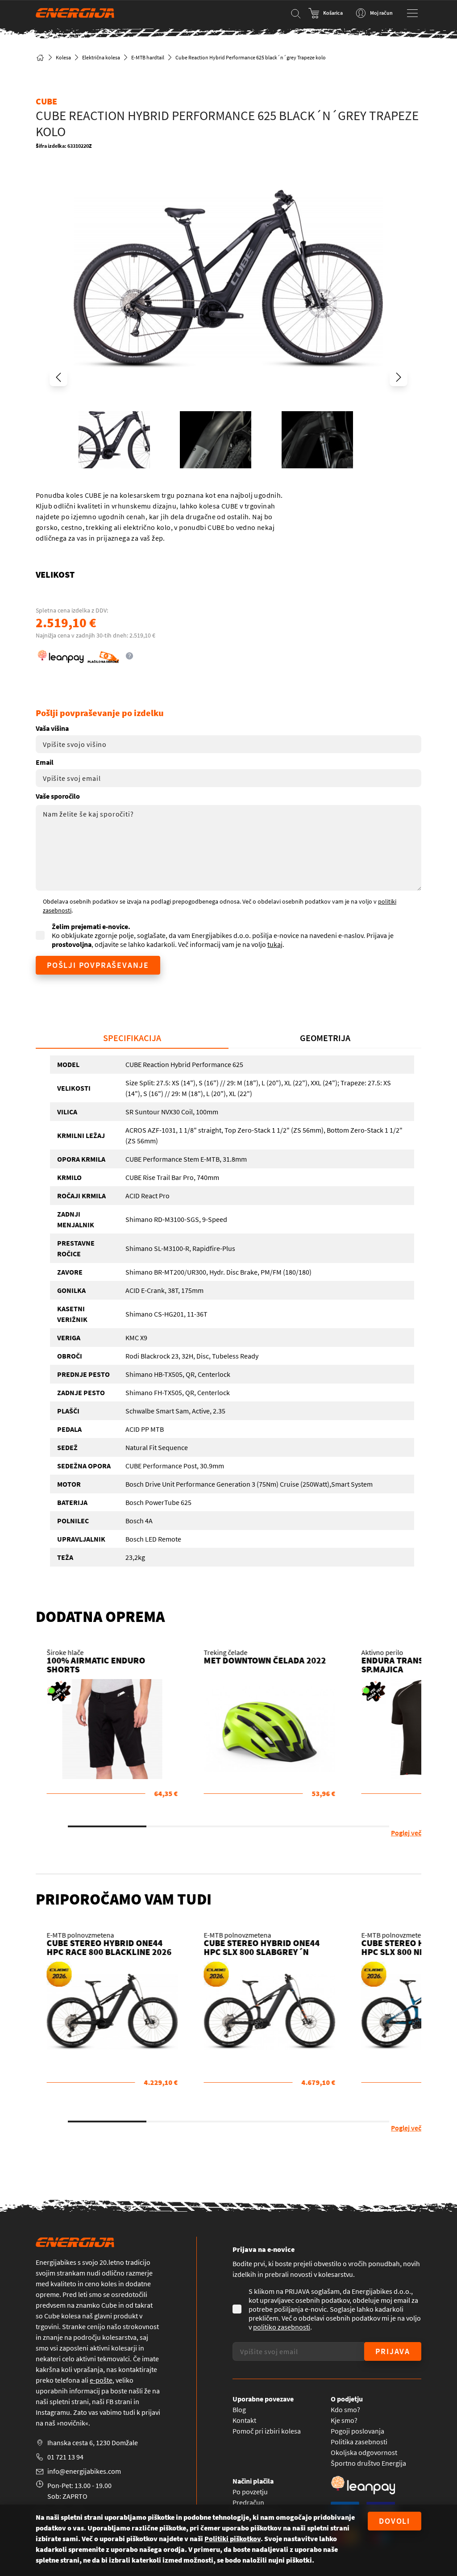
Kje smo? (344, 2420)
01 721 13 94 (65, 2457)
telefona (67, 2380)
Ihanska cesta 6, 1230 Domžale (93, 2443)
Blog (239, 2409)
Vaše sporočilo (58, 796)
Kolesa (63, 57)
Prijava (393, 2351)
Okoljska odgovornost (364, 2452)
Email (45, 762)
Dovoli (395, 2521)
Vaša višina (52, 728)
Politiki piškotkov (233, 2538)
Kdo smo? (345, 2409)
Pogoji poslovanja (357, 2431)
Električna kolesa (101, 57)
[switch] (326, 13)
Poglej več (406, 1833)
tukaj (275, 944)
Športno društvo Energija (368, 2463)
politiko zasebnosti (282, 2327)
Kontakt (244, 2420)
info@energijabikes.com (84, 2471)
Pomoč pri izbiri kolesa (267, 2431)
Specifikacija (132, 1038)
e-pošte (101, 2380)
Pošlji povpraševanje (98, 965)
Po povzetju (250, 2492)
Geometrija (325, 1038)
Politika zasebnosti (359, 2442)
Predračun (248, 2502)
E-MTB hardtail (148, 57)
